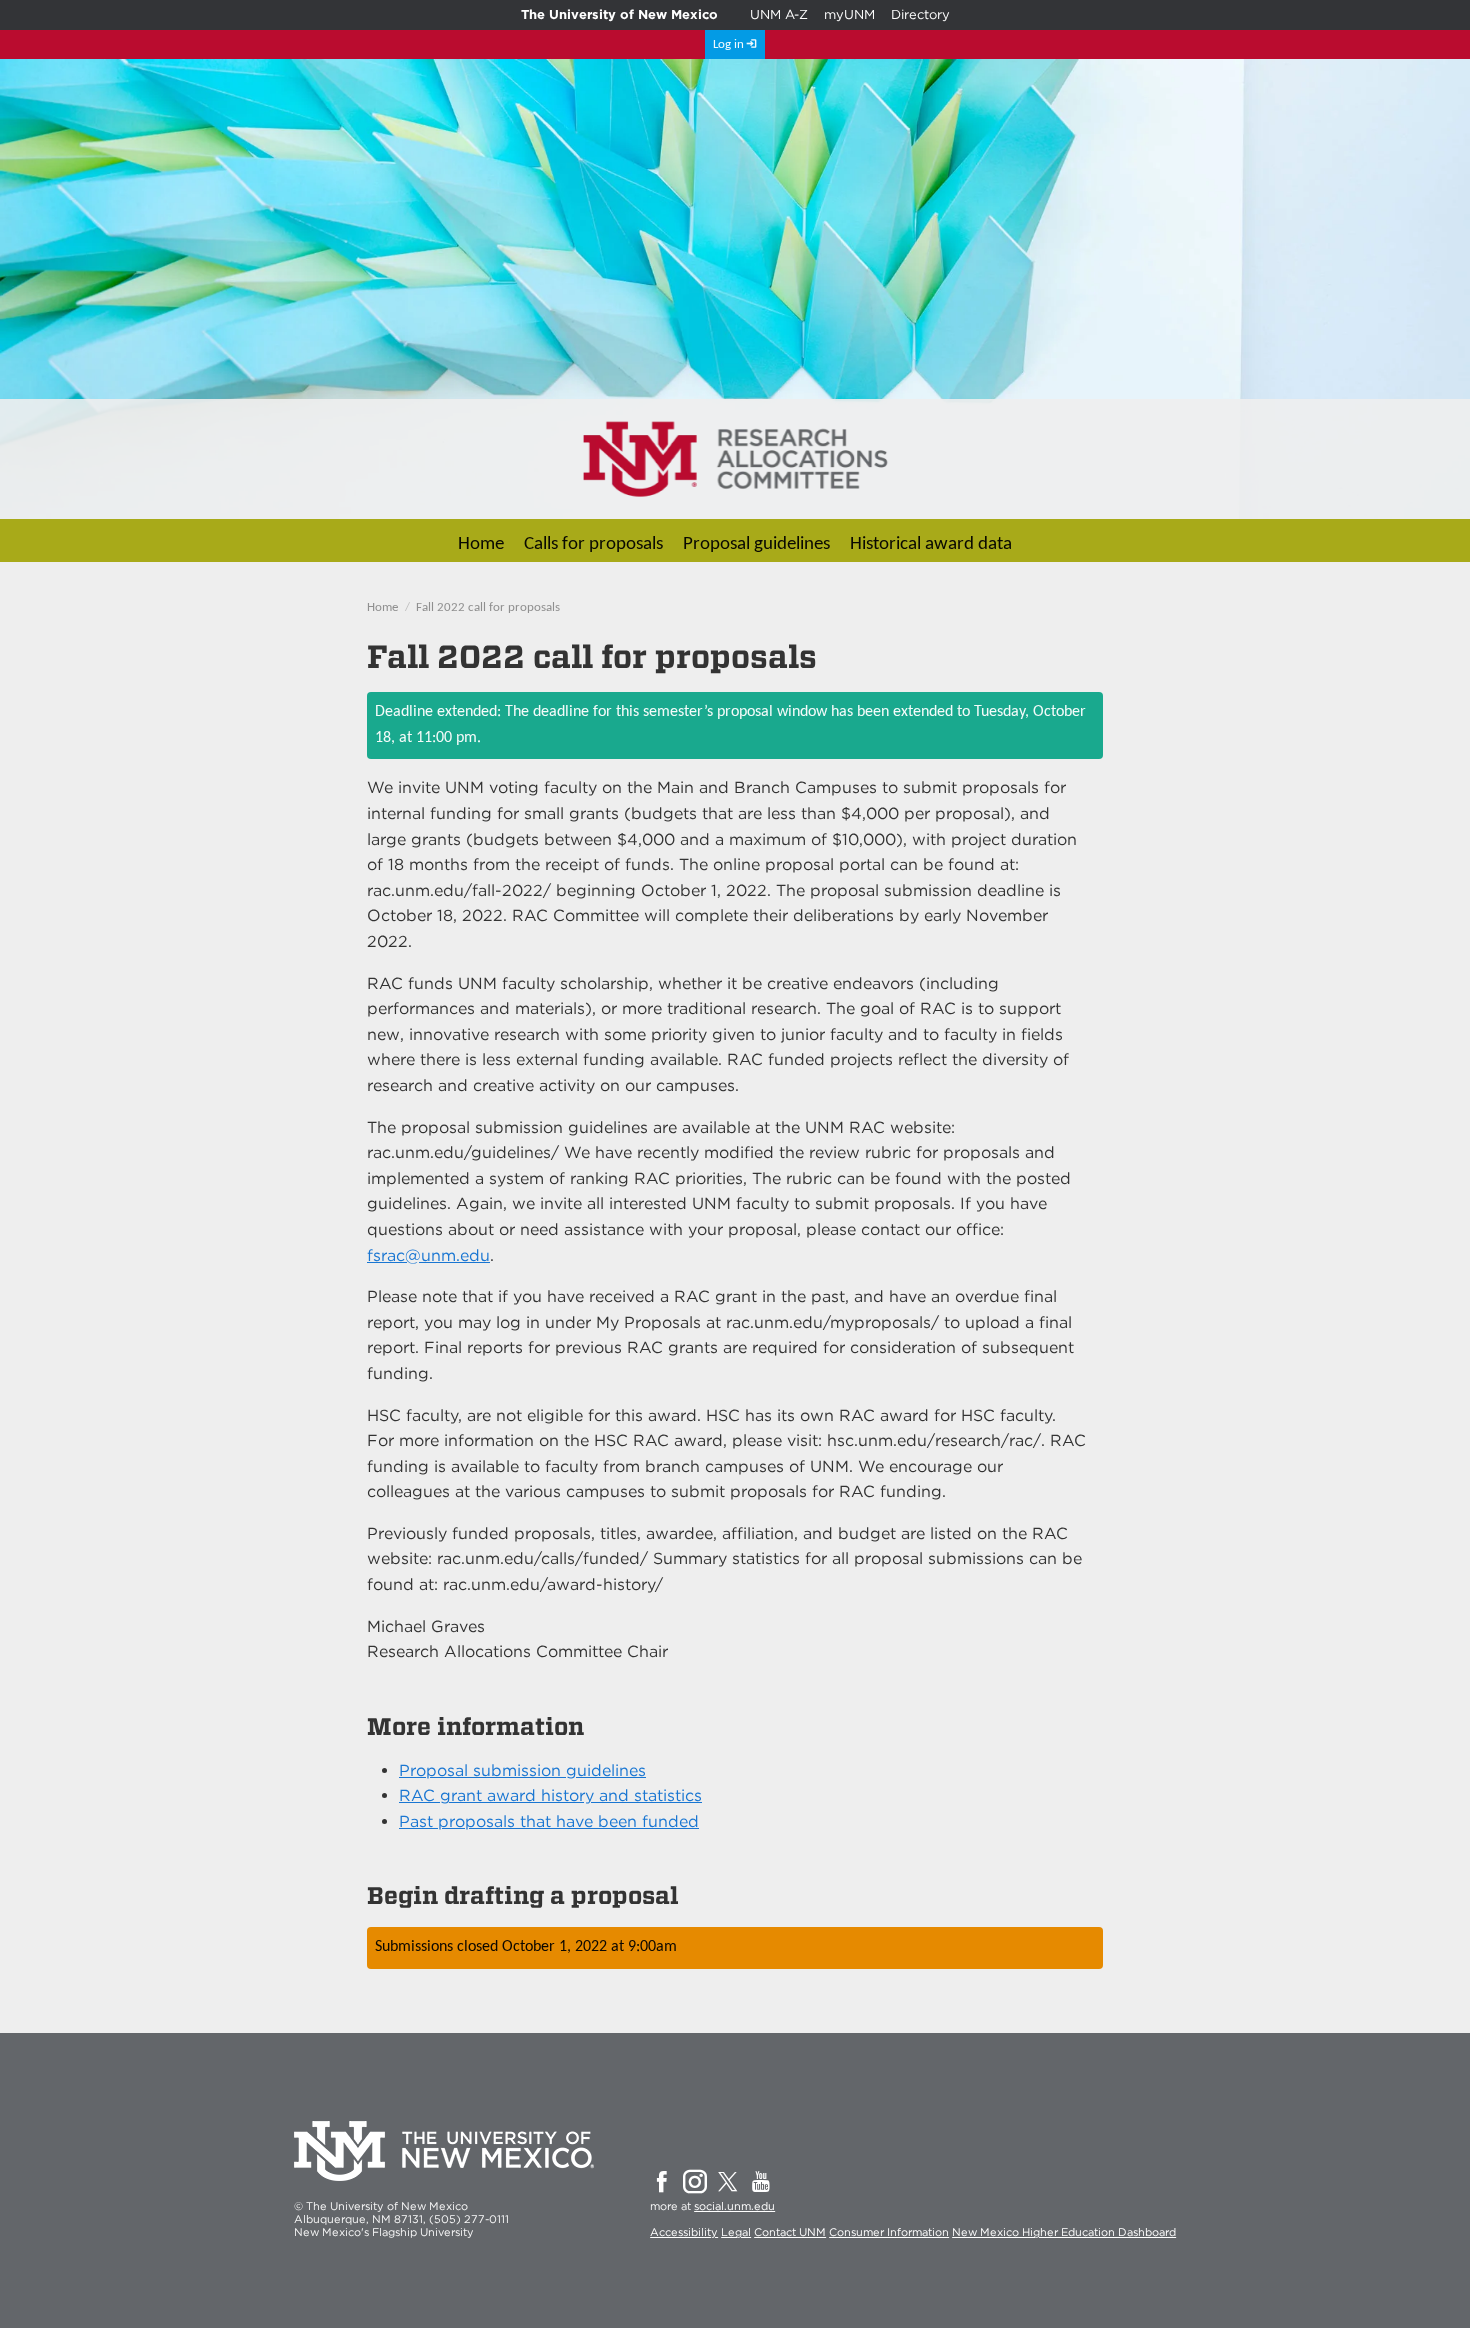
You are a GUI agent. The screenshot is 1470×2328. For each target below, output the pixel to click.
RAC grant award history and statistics (550, 1795)
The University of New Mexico (619, 14)
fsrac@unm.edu (428, 1255)
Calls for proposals (593, 544)
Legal (736, 2232)
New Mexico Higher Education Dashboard (1064, 2232)
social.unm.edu (734, 2206)
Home (481, 544)
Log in (728, 44)
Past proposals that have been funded (549, 1821)
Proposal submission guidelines (522, 1770)
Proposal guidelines (756, 544)
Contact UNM (790, 2232)
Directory (920, 14)
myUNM (849, 14)
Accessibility (684, 2232)
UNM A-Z (779, 14)
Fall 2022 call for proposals (488, 607)
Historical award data (931, 544)
